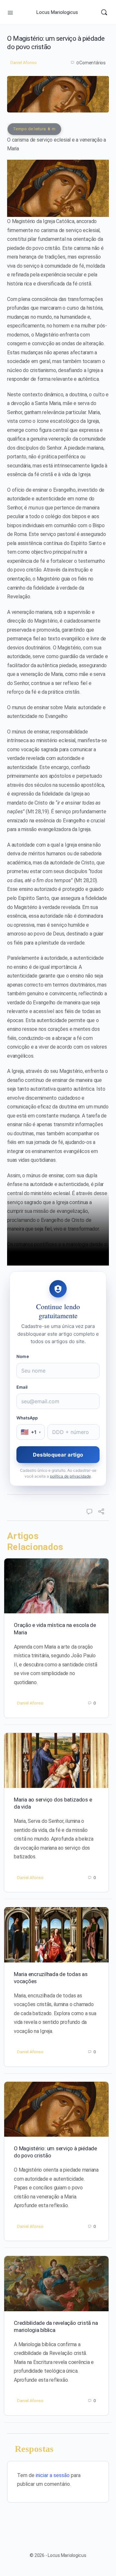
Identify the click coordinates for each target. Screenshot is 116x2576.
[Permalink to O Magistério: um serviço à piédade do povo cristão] (56, 2109)
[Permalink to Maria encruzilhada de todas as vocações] (56, 1935)
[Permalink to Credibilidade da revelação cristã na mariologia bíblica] (56, 2283)
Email (22, 1387)
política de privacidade (70, 1476)
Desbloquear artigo (58, 1455)
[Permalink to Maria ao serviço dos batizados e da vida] (56, 1760)
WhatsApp (27, 1418)
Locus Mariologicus (57, 12)
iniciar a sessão (53, 2475)
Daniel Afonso (24, 63)
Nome (23, 1356)
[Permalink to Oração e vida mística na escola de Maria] (56, 1586)
